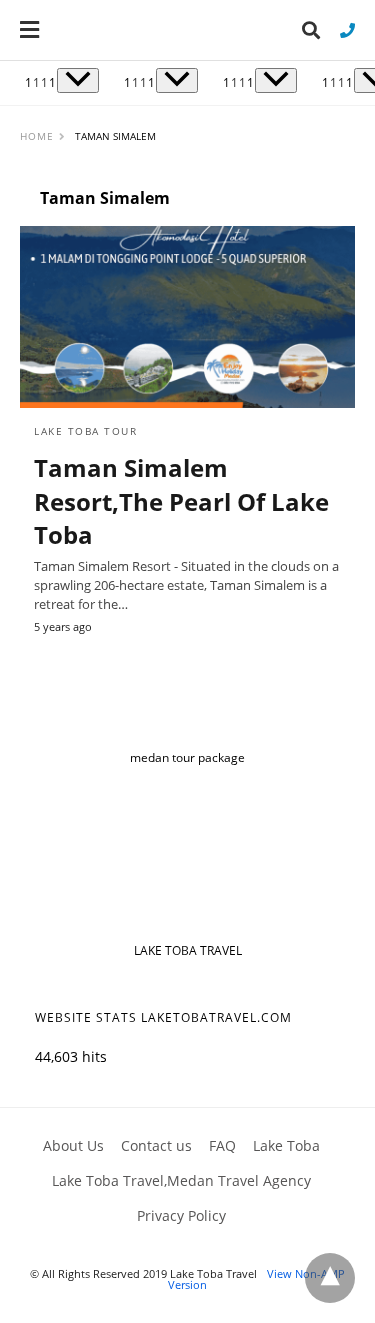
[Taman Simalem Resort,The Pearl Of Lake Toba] (187, 317)
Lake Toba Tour (85, 431)
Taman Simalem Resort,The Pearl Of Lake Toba (181, 501)
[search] (311, 30)
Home (37, 136)
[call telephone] (347, 30)
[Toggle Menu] (78, 80)
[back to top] (330, 1278)
